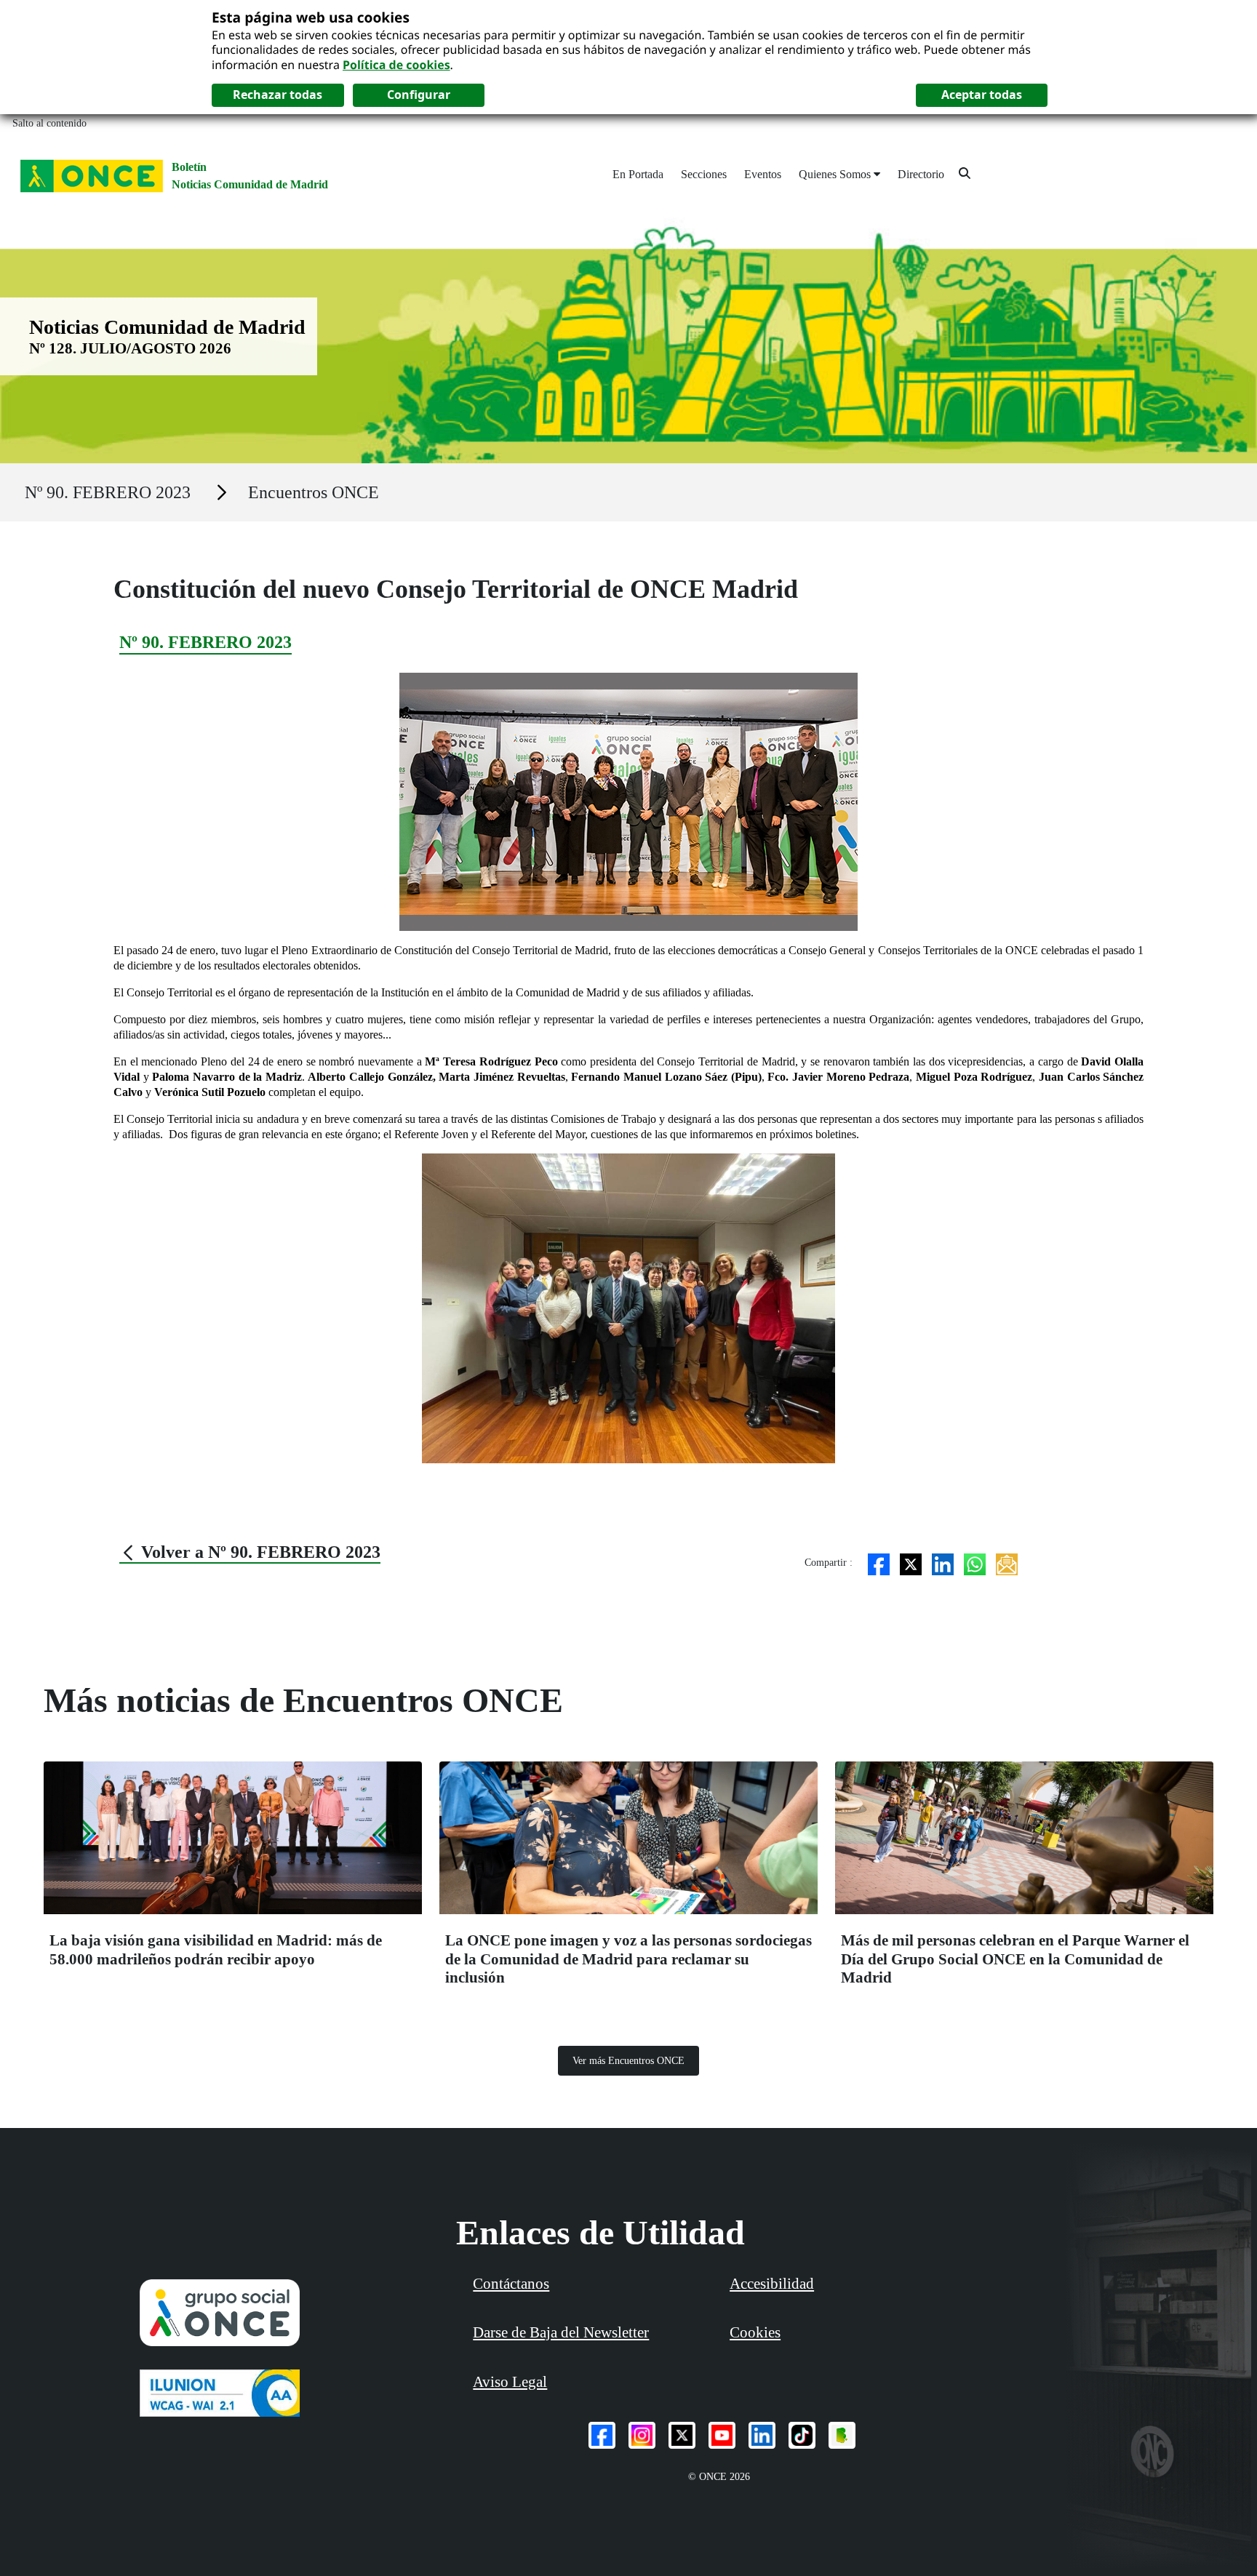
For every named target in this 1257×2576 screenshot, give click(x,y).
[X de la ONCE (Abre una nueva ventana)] (682, 2435)
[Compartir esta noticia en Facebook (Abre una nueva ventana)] (879, 1563)
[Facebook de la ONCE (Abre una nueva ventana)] (602, 2435)
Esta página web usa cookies (311, 17)
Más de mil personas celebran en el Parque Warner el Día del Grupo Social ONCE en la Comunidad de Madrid (1015, 1959)
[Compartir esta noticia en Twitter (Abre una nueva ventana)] (911, 1563)
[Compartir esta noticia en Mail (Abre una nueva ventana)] (1007, 1563)
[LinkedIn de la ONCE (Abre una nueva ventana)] (762, 2435)
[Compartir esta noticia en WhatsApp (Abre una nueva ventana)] (975, 1563)
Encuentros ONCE (314, 492)
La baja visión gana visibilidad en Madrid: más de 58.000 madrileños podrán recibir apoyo (216, 1949)
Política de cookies (396, 65)
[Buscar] (965, 173)
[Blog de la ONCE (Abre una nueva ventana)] (842, 2435)
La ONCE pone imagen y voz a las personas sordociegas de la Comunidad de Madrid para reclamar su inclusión (628, 1959)
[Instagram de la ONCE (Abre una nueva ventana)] (642, 2435)
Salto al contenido (49, 123)
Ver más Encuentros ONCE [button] (628, 2061)
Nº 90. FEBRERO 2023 (108, 492)
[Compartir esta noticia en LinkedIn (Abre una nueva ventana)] (943, 1563)
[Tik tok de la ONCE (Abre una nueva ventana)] (802, 2435)
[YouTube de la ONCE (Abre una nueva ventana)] (722, 2435)
